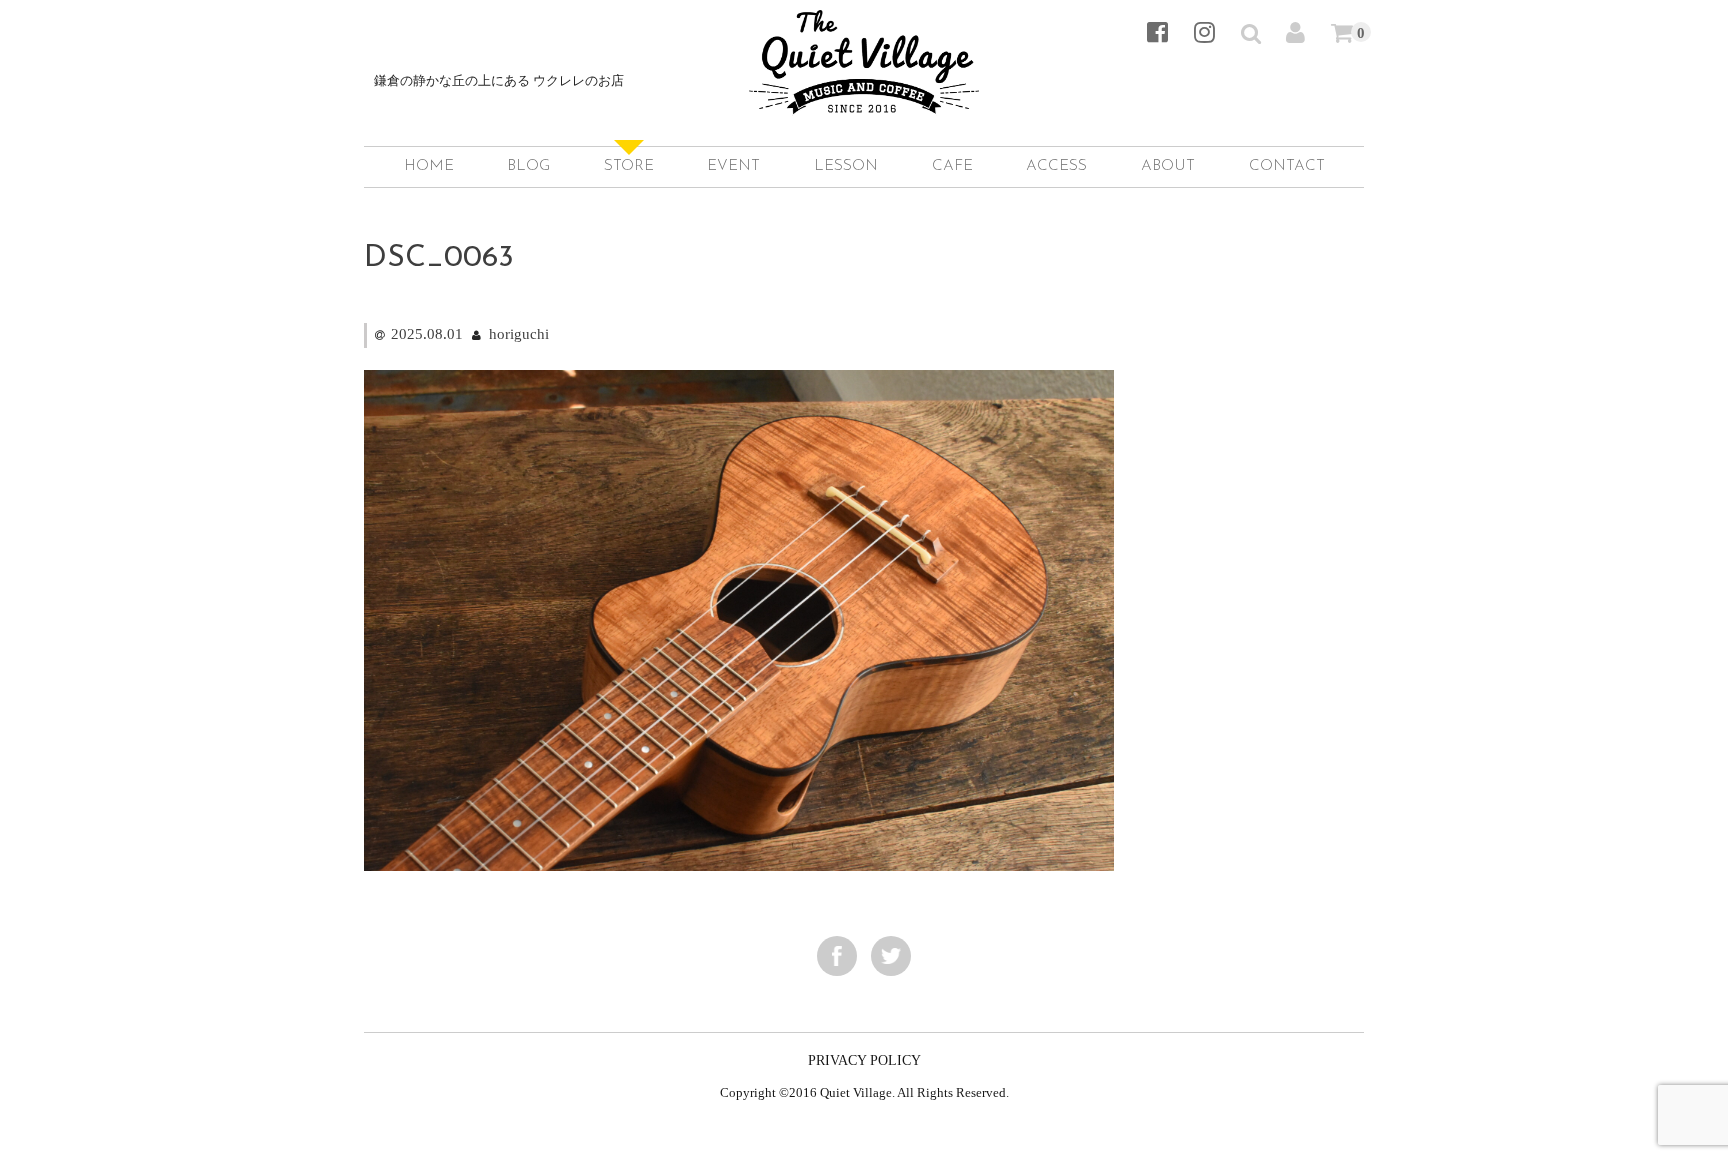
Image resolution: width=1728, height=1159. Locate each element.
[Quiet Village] (864, 93)
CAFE (952, 166)
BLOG (528, 166)
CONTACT (1287, 166)
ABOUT (1168, 166)
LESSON (846, 166)
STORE (629, 166)
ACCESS (1056, 166)
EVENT (733, 166)
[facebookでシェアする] (837, 956)
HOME (429, 166)
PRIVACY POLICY (864, 1060)
